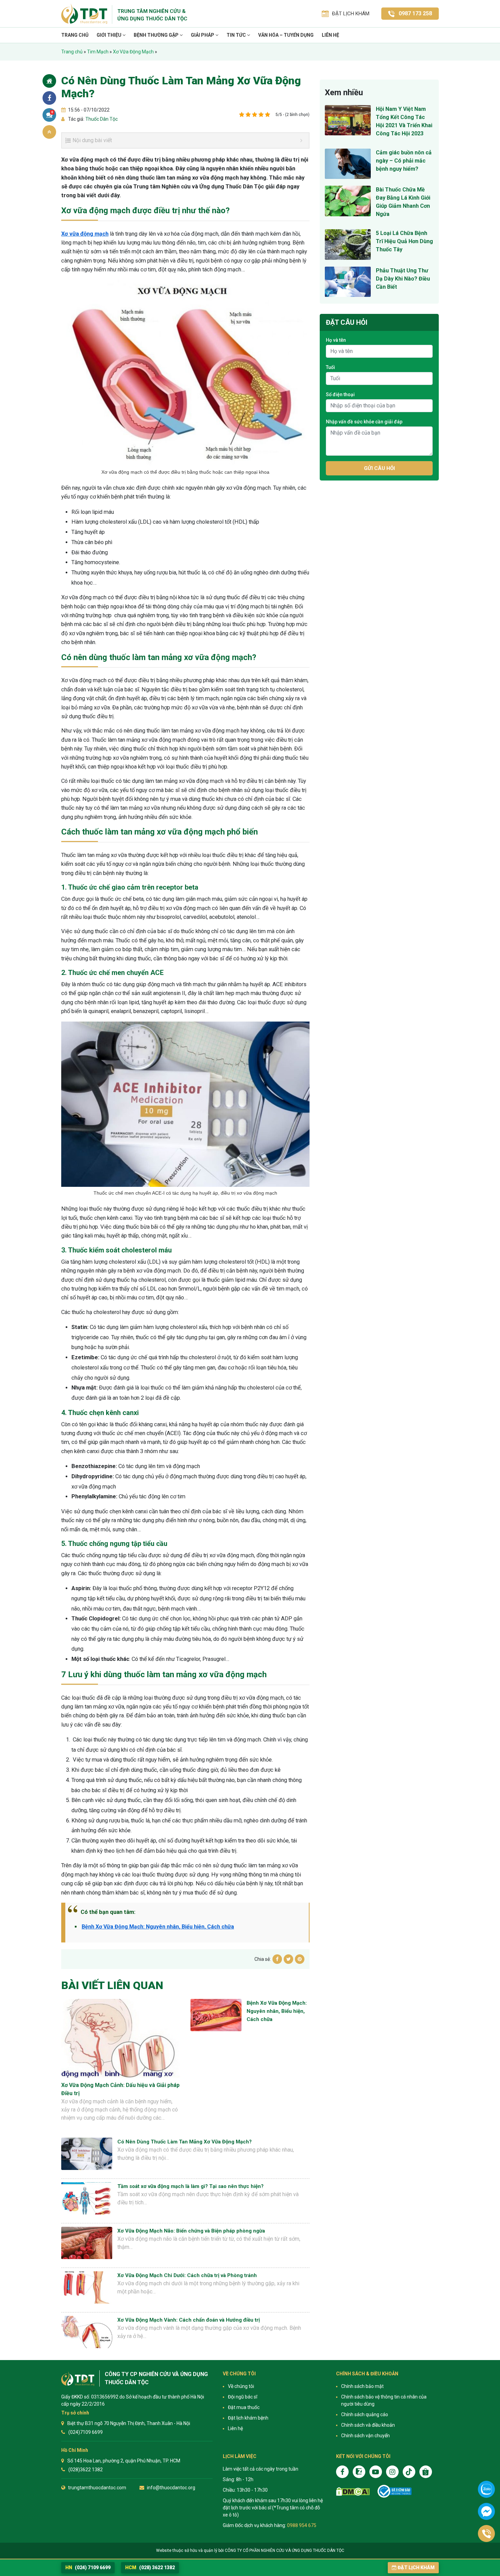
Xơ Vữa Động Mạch (133, 52)
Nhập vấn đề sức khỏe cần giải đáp (364, 422)
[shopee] (426, 2472)
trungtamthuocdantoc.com (97, 2488)
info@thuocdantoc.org (171, 2488)
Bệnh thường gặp (157, 35)
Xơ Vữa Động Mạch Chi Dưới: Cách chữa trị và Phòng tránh (187, 2275)
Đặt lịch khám (416, 2567)
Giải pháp (203, 35)
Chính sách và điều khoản (368, 2425)
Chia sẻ (49, 98)
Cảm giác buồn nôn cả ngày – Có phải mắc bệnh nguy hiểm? (404, 161)
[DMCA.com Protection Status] (353, 2491)
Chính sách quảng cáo (365, 2414)
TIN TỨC (237, 35)
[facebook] (342, 2472)
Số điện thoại (340, 394)
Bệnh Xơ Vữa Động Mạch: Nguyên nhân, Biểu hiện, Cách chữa (158, 1927)
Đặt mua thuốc (244, 2407)
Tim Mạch (98, 52)
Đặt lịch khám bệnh (248, 2418)
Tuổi (330, 367)
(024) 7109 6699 (88, 2567)
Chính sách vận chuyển (365, 2436)
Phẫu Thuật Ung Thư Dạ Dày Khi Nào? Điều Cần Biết (403, 279)
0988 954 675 (302, 2525)
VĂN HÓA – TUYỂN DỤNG (286, 35)
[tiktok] (409, 2472)
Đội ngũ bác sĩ (243, 2397)
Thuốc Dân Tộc (101, 119)
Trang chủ (75, 35)
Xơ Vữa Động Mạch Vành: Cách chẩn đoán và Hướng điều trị (189, 2320)
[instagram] (392, 2472)
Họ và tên (336, 340)
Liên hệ (330, 35)
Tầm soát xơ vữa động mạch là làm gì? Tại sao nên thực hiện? (190, 2186)
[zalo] (359, 2472)
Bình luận (52, 112)
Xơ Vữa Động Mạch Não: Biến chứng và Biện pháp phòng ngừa (191, 2231)
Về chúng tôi (241, 2386)
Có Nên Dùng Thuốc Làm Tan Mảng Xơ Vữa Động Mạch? (185, 2142)
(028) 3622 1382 (150, 2567)
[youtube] (376, 2472)
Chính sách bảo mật (362, 2386)
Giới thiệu (110, 35)
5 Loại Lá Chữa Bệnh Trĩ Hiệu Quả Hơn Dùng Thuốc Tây (404, 241)
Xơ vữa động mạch (85, 234)
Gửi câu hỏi (379, 468)
